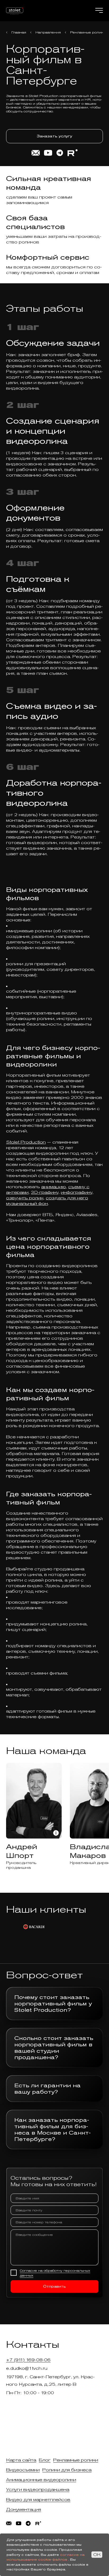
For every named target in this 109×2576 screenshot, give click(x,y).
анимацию (54, 1187)
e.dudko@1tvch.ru (27, 2368)
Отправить (54, 2286)
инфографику (77, 1192)
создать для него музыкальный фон (47, 1201)
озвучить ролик (25, 1198)
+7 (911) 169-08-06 (28, 2360)
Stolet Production (26, 1142)
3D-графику (45, 1192)
